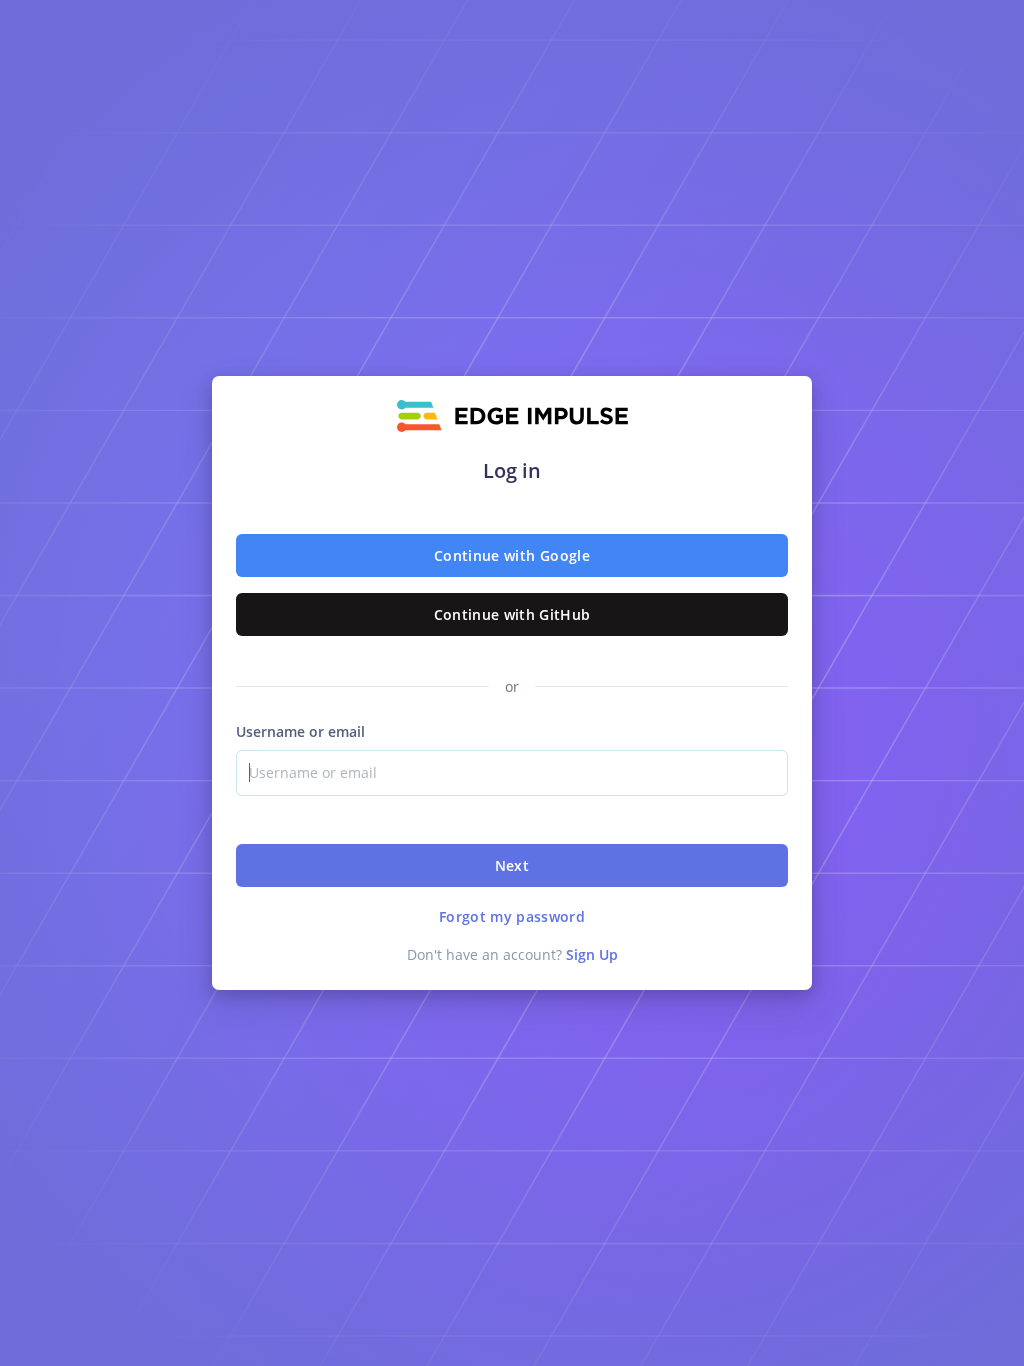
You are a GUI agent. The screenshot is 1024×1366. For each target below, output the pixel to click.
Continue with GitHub (512, 614)
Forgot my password (512, 916)
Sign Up (592, 954)
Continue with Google (512, 555)
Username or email (300, 731)
